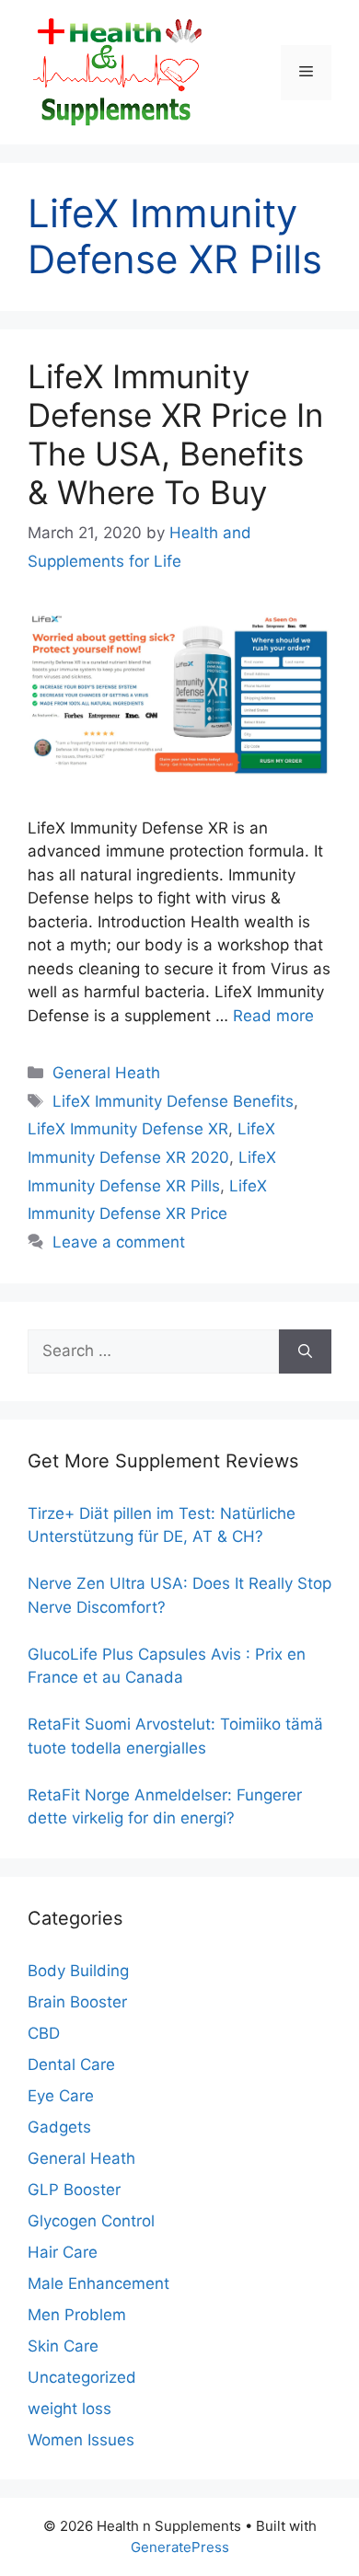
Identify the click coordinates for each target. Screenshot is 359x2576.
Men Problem (77, 2315)
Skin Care (63, 2346)
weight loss (69, 2409)
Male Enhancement (98, 2283)
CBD (44, 2033)
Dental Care (71, 2064)
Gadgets (59, 2127)
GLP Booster (74, 2190)
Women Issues (81, 2440)
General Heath (106, 1073)
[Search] (305, 1351)
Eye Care (61, 2096)
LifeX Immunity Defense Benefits (173, 1101)
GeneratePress (180, 2547)
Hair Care (63, 2252)
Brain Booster (77, 2002)
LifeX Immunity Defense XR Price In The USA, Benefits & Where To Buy (175, 434)
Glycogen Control (91, 2221)
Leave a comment (119, 1242)
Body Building (78, 1971)
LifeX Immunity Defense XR (128, 1129)
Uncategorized (82, 2377)
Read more (273, 1016)
